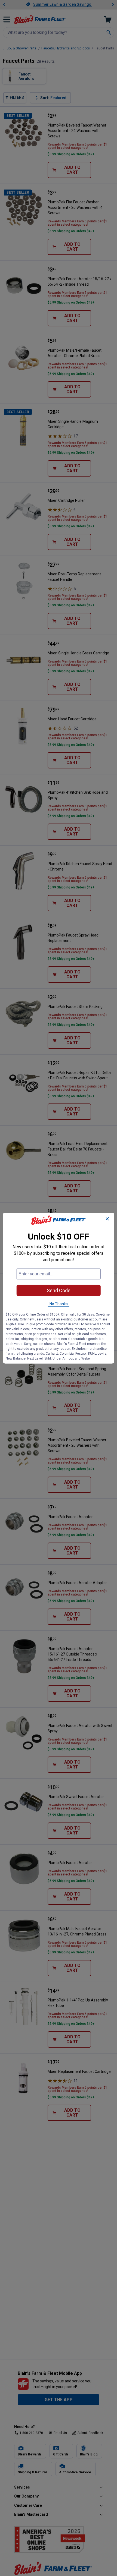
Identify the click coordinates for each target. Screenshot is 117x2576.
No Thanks (59, 1304)
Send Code (59, 1290)
